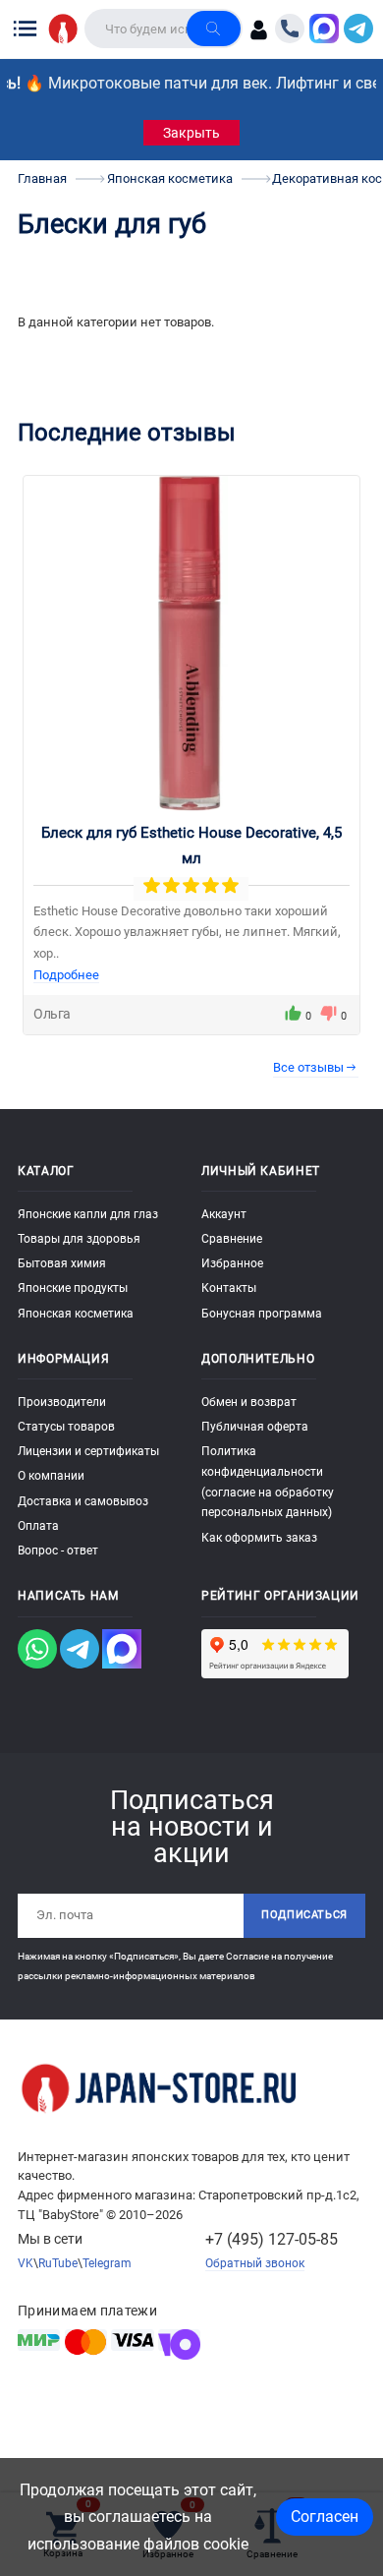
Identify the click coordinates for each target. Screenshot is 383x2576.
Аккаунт (224, 1214)
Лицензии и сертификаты (88, 1451)
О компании (51, 1476)
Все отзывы (308, 1067)
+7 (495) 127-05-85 (272, 2239)
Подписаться (304, 1915)
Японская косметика (76, 1314)
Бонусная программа (262, 1314)
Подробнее (66, 975)
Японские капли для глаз (88, 1214)
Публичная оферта (255, 1427)
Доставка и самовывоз (83, 1501)
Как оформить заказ (259, 1538)
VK (26, 2263)
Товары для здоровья (79, 1239)
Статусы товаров (66, 1427)
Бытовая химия (62, 1263)
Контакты (229, 1288)
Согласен (325, 2517)
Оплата (38, 1526)
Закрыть (191, 133)
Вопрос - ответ (58, 1551)
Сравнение (232, 1239)
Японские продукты (73, 1288)
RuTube (58, 2263)
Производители (62, 1402)
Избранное (232, 1263)
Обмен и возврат (249, 1402)
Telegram (107, 2263)
